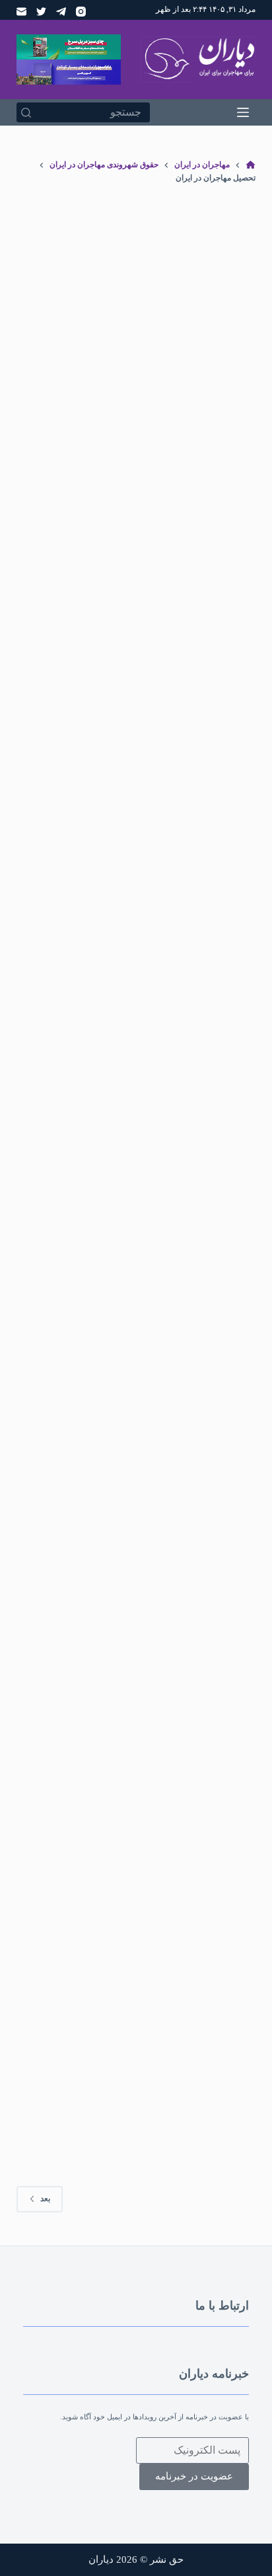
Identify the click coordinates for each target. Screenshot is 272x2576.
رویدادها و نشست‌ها (102, 442)
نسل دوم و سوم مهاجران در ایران (127, 2021)
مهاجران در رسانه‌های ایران (121, 2008)
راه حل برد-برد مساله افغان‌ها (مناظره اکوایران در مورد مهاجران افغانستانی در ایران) (148, 2074)
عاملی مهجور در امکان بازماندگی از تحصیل (139, 1635)
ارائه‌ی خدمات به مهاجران (205, 1212)
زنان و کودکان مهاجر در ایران (87, 834)
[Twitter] (41, 12)
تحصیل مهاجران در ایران (206, 442)
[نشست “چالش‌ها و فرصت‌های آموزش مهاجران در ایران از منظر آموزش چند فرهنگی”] (136, 332)
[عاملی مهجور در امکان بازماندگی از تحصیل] (136, 1488)
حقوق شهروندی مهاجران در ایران (105, 1969)
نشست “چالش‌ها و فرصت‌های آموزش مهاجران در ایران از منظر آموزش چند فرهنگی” (151, 482)
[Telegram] (61, 12)
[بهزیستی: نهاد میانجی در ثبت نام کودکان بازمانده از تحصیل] (136, 1102)
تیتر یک (150, 442)
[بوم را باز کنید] (243, 112)
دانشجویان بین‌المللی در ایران (114, 1982)
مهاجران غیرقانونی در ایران (123, 1225)
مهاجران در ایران (197, 2008)
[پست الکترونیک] (21, 12)
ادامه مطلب (81, 614)
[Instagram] (81, 12)
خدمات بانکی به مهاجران (206, 1982)
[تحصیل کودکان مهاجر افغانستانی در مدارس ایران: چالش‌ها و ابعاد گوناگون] (136, 725)
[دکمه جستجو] (26, 112)
